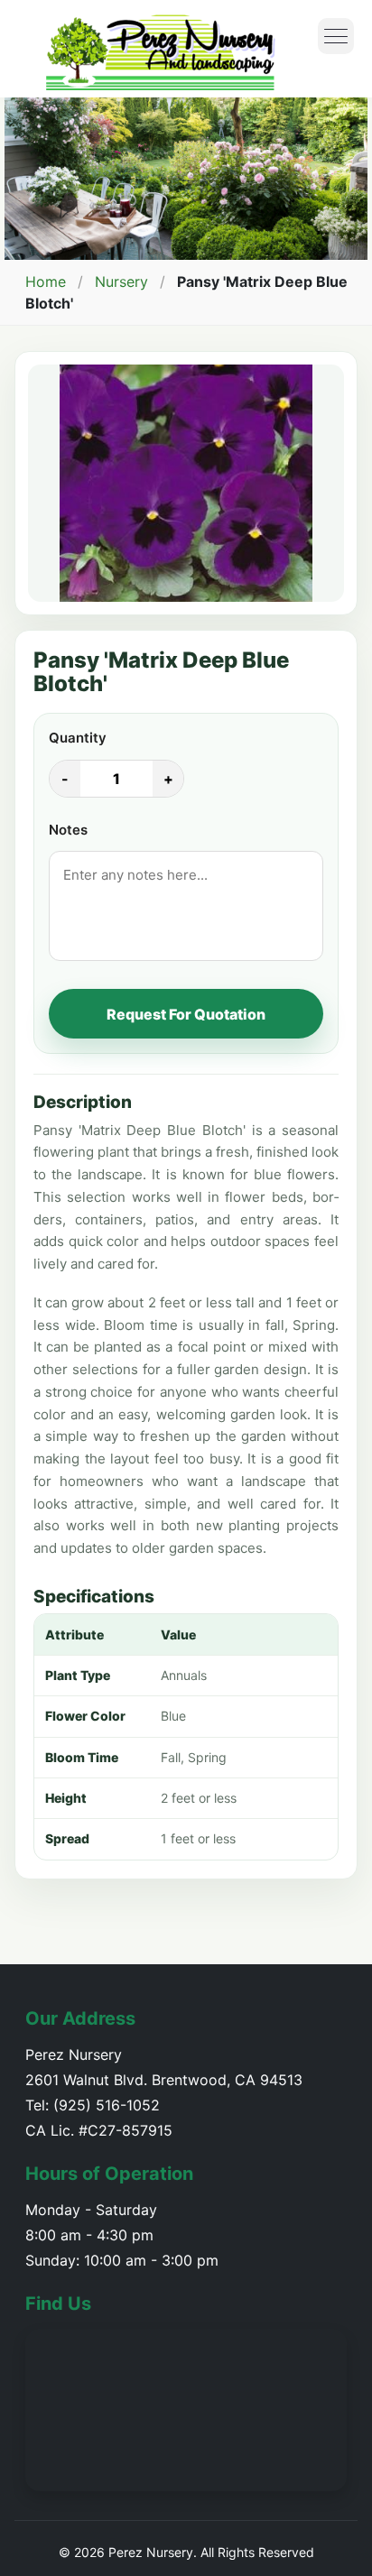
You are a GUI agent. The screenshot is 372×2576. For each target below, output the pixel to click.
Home (46, 282)
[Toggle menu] (336, 36)
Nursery (121, 282)
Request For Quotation (186, 1014)
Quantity (78, 738)
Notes (68, 830)
